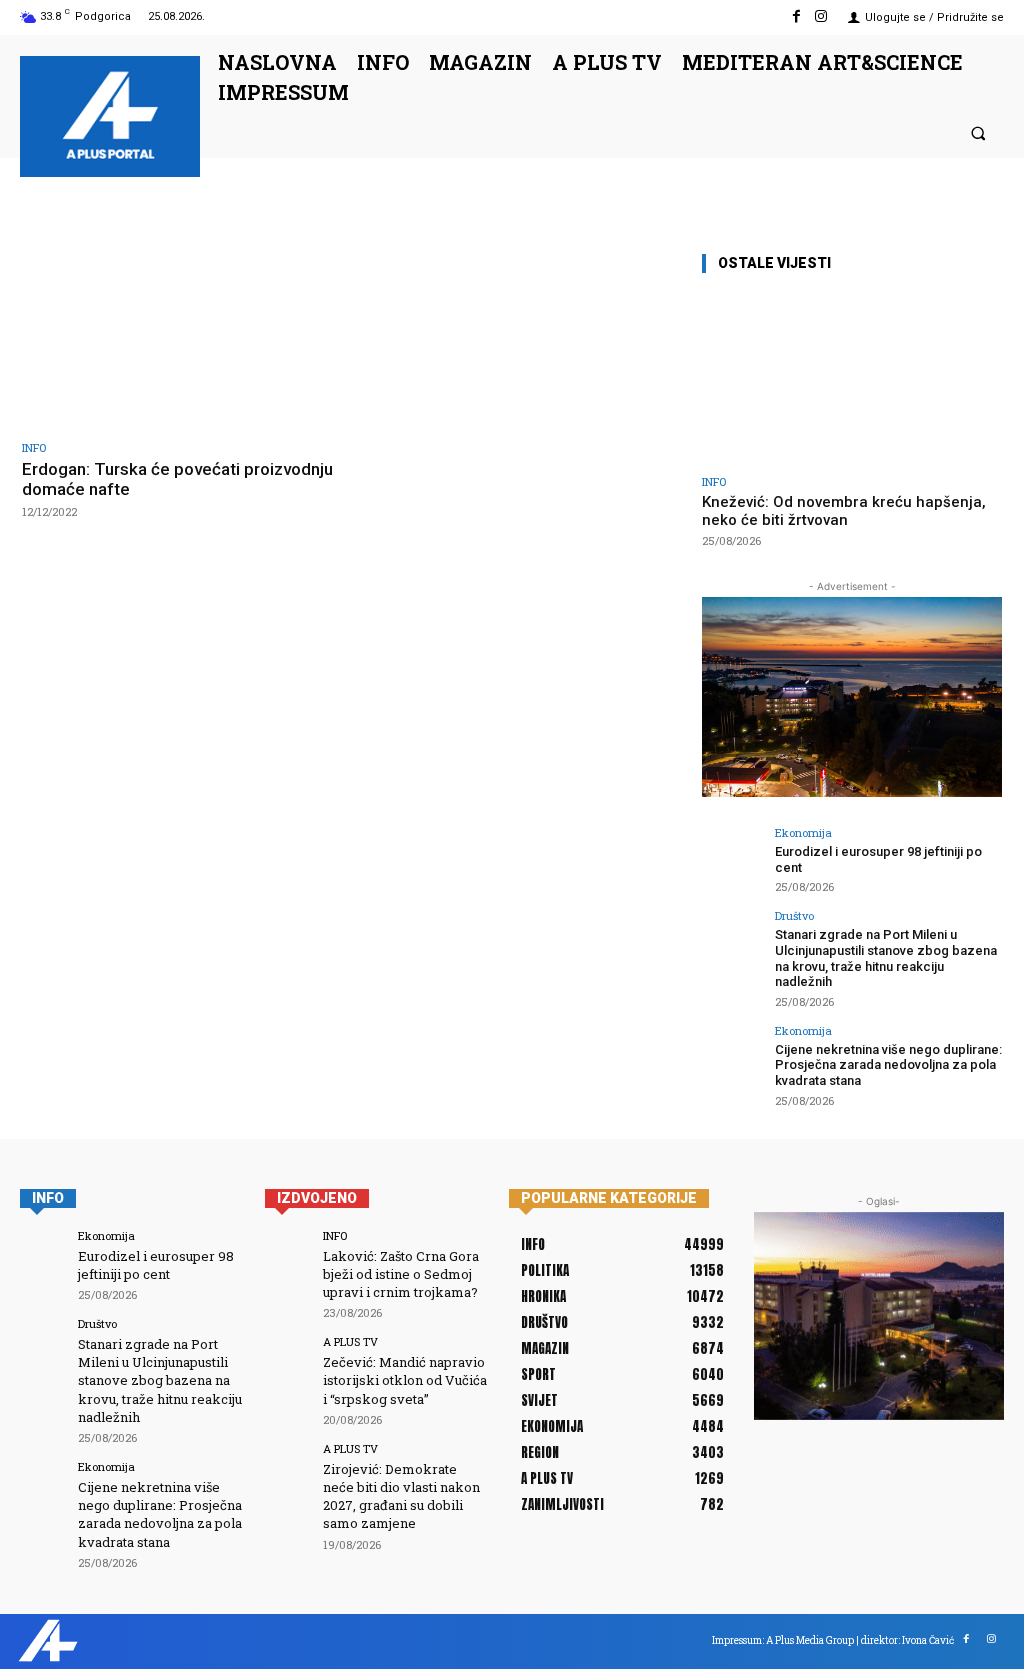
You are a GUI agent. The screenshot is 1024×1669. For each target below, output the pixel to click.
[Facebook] (796, 16)
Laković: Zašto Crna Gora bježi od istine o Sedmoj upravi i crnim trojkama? (401, 1274)
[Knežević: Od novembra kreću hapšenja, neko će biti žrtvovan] (852, 377)
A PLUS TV (350, 1341)
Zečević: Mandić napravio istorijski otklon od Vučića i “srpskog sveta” (405, 1380)
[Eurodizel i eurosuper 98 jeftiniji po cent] (732, 857)
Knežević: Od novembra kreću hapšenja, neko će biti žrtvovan (844, 511)
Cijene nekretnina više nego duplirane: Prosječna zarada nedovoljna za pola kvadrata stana (888, 1065)
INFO (34, 447)
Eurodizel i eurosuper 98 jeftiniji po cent (156, 1265)
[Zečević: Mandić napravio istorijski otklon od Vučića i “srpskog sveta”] (287, 1358)
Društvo (794, 915)
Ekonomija (803, 832)
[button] (978, 132)
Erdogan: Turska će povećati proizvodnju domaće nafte (177, 479)
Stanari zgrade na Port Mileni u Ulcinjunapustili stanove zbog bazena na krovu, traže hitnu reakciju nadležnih (886, 958)
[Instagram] (821, 16)
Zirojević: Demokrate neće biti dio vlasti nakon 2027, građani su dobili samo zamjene (401, 1496)
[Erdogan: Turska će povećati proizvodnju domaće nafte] (179, 339)
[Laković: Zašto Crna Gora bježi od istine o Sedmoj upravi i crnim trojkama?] (287, 1252)
